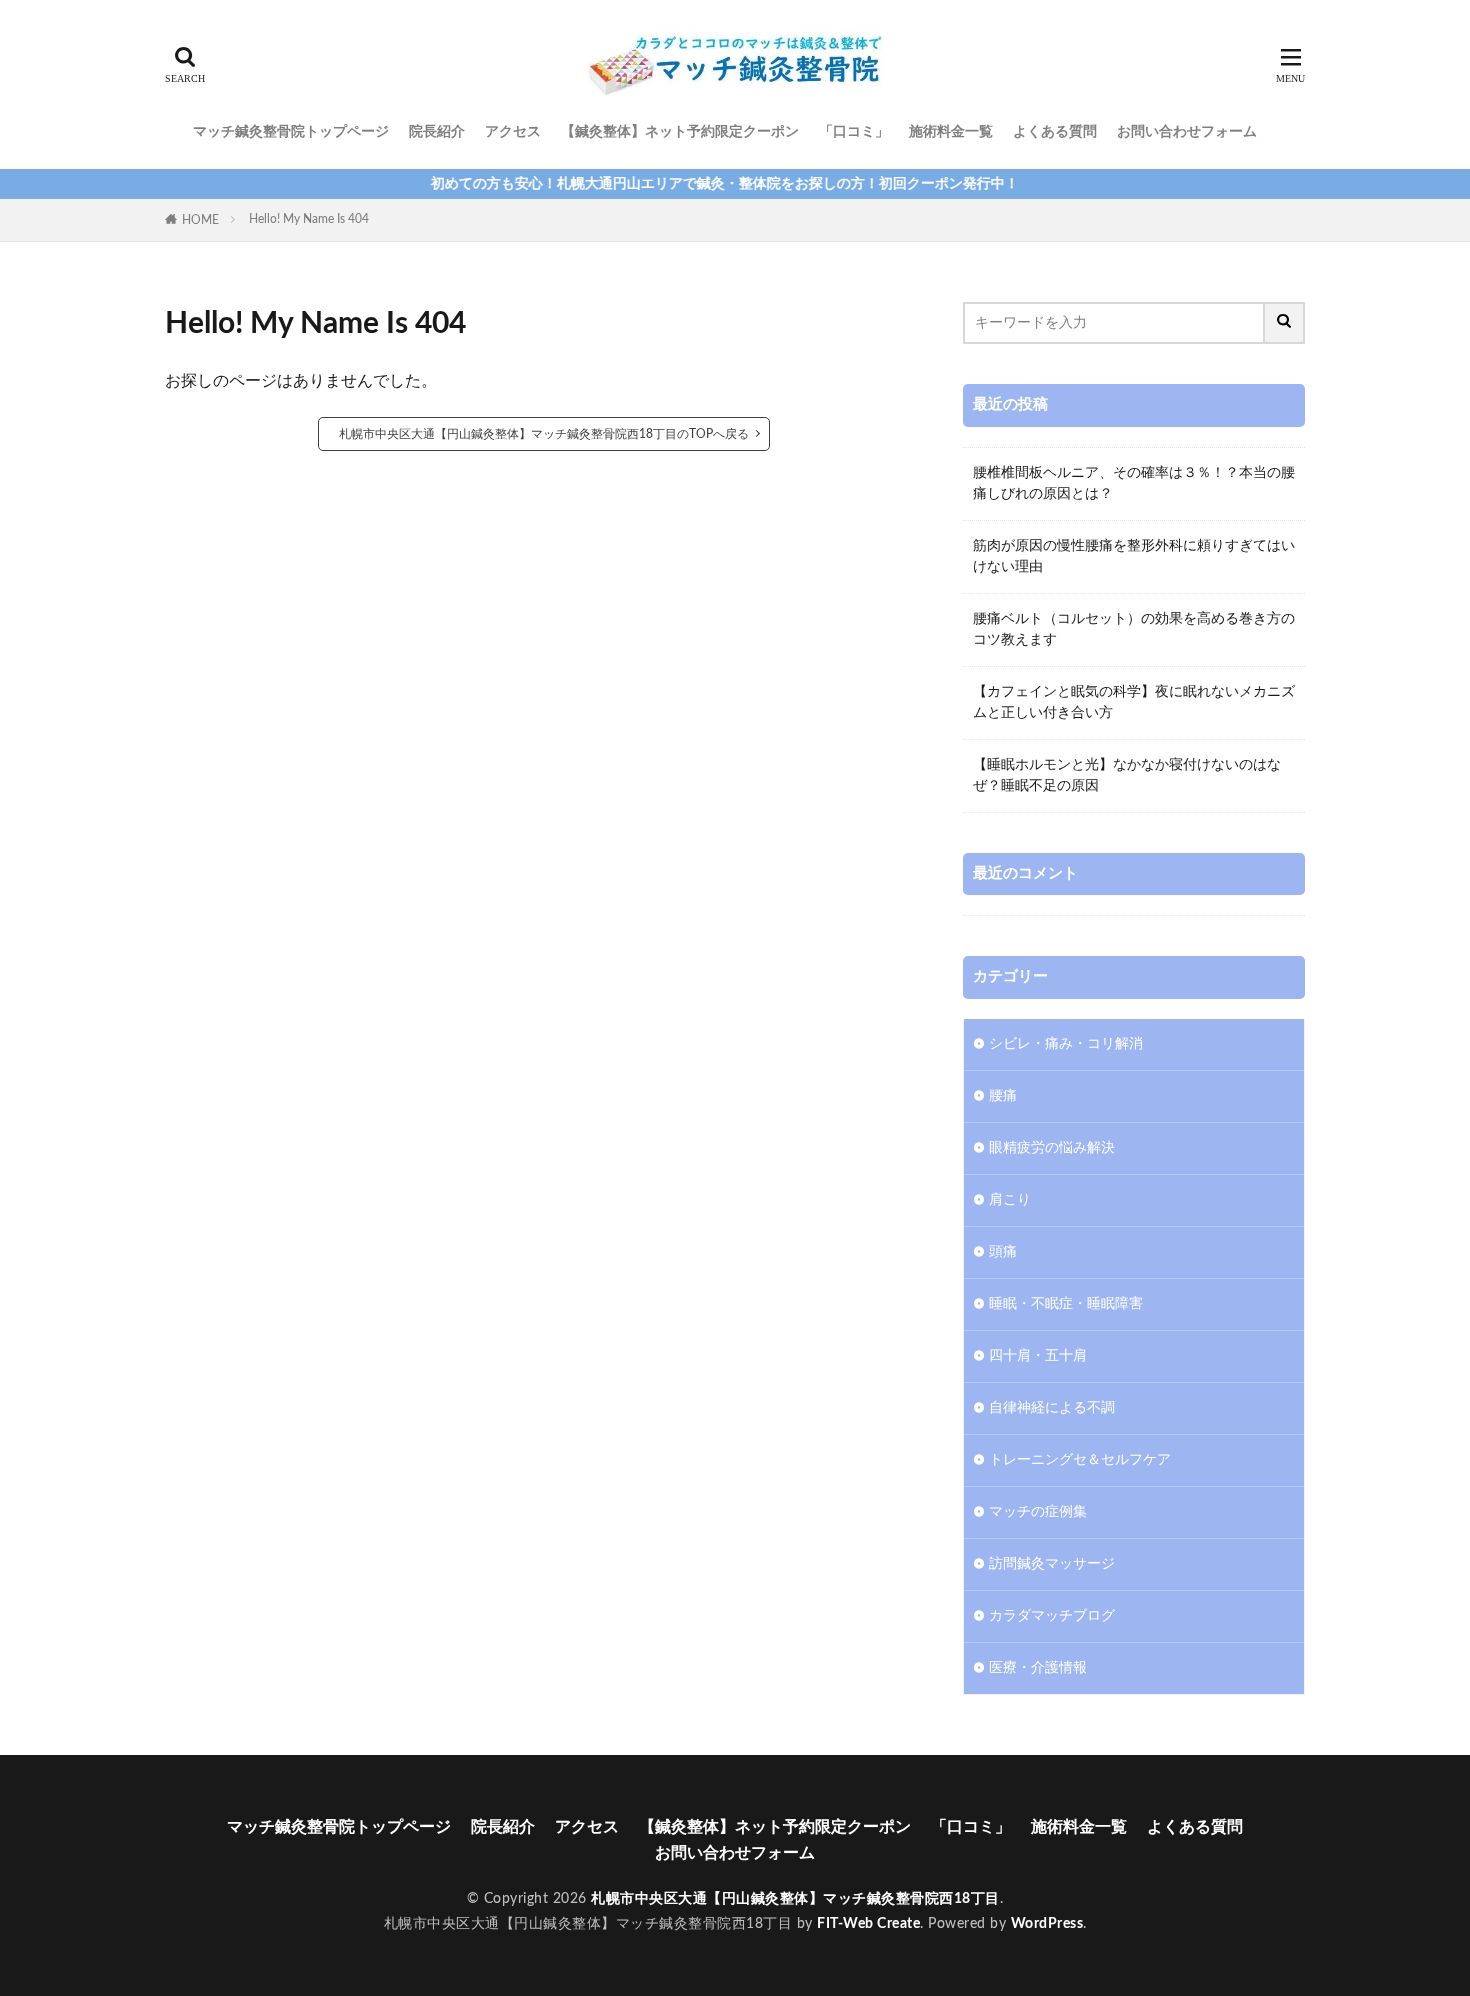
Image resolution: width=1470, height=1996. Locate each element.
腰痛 (1003, 1096)
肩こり (1010, 1200)
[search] (1285, 323)
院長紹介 (437, 132)
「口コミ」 (854, 132)
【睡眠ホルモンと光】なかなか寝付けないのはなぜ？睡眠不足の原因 (1127, 775)
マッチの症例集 (1038, 1512)
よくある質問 (1055, 132)
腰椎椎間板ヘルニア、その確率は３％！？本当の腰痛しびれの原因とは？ (1134, 483)
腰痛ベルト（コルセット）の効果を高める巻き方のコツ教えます (1134, 629)
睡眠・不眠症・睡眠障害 (1066, 1304)
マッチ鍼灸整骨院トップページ (291, 132)
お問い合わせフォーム (1187, 132)
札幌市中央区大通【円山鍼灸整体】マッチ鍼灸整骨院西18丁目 (795, 1899)
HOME (200, 220)
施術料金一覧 (951, 132)
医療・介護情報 (1038, 1668)
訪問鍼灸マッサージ (1052, 1564)
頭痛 (1003, 1252)
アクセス (513, 132)
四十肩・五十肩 (1038, 1356)
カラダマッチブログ (1052, 1616)
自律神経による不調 (1052, 1408)
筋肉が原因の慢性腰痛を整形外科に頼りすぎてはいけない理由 (1134, 556)
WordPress (1047, 1924)
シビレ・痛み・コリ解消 (1066, 1044)
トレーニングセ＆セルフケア (1080, 1460)
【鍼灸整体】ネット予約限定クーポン (680, 132)
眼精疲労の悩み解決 (1052, 1148)
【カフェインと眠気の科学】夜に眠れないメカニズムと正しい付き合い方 (1134, 702)
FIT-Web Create (868, 1924)
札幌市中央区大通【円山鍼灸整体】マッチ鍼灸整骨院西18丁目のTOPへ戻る (544, 434)
